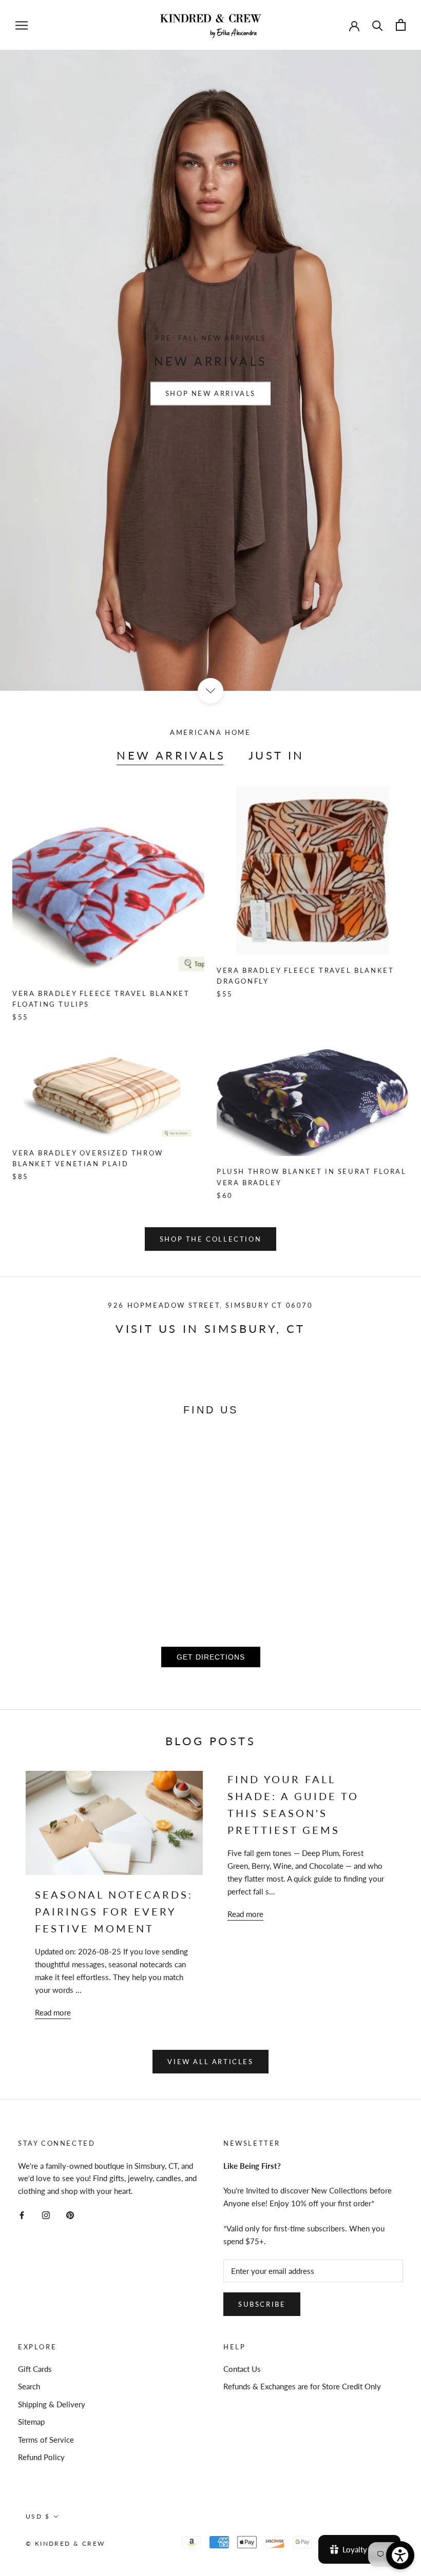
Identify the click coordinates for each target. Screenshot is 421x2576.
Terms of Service (46, 2440)
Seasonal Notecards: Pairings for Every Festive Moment (114, 1911)
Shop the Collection (210, 1239)
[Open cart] (401, 25)
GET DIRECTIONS (211, 1657)
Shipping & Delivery (52, 2404)
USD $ (38, 2516)
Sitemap (31, 2422)
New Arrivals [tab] (171, 755)
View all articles (210, 2062)
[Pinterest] (70, 2214)
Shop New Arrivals (210, 394)
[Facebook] (22, 2214)
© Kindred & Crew (65, 2543)
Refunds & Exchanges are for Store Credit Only (302, 2386)
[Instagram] (46, 2214)
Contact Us (242, 2369)
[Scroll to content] (210, 691)
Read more (53, 2012)
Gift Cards (35, 2369)
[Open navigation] (22, 25)
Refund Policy (41, 2457)
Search (29, 2386)
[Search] (378, 25)
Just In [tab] (276, 755)
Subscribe (262, 2304)
